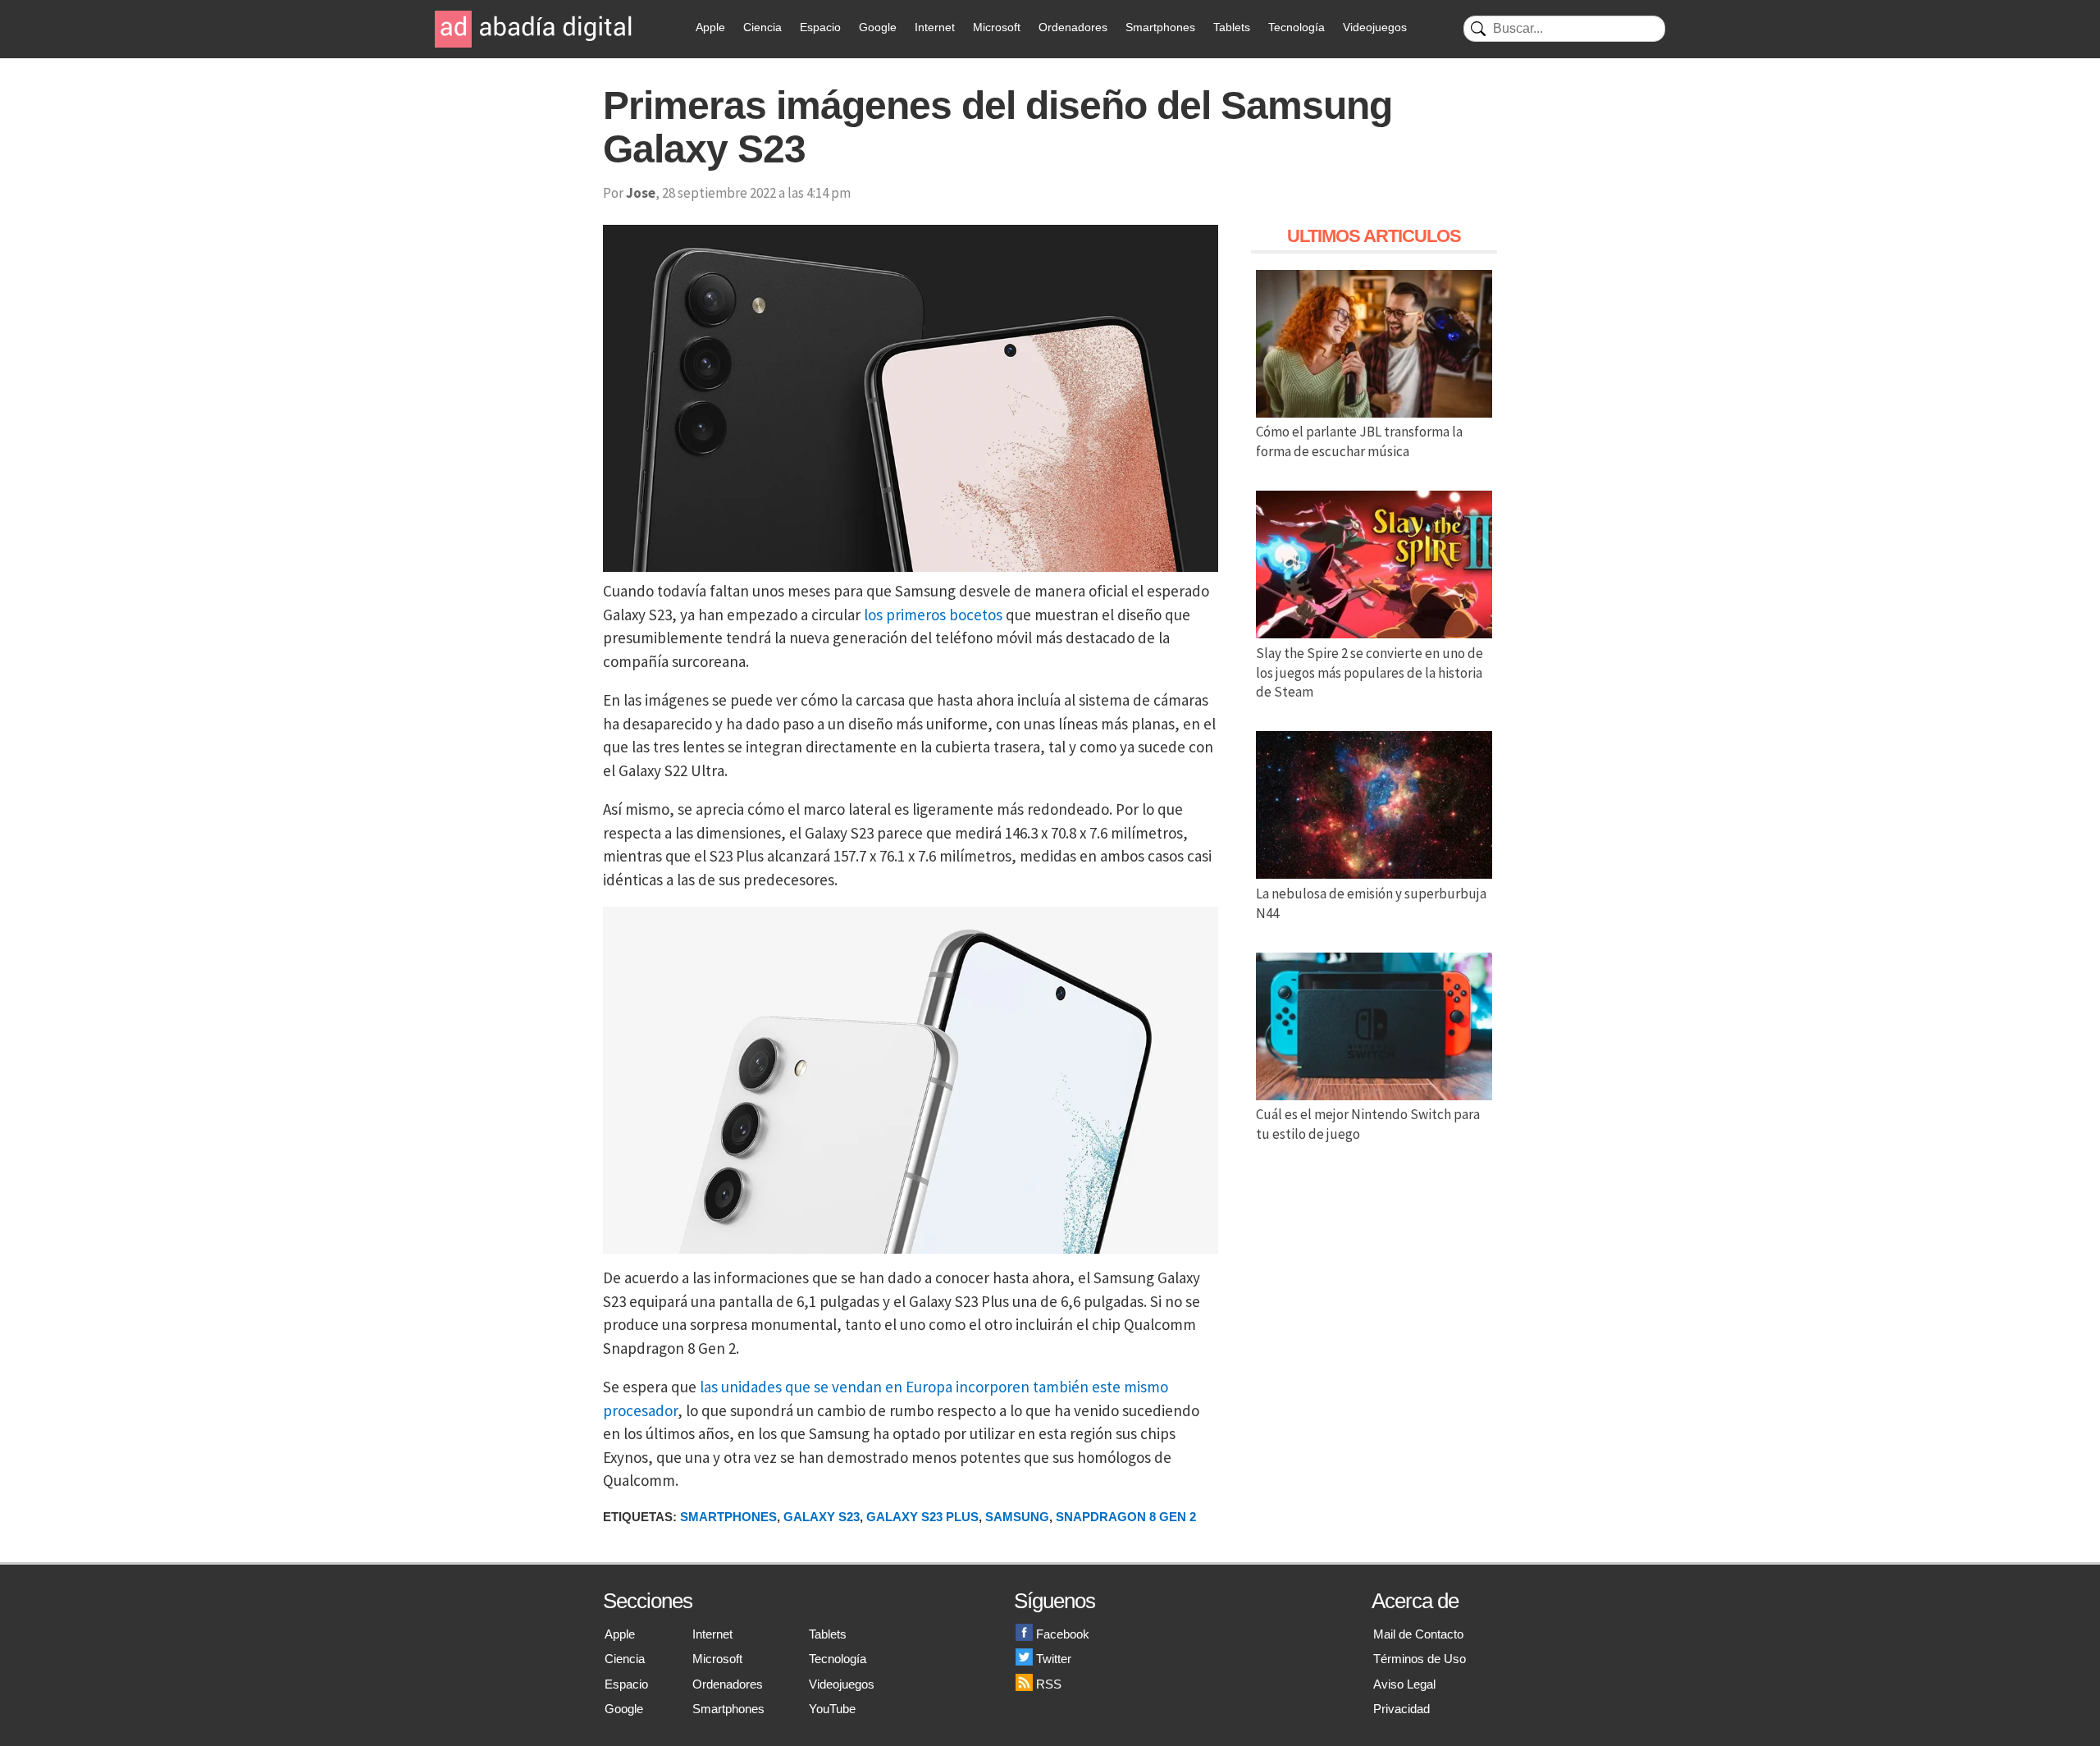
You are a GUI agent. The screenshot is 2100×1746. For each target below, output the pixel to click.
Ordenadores (1073, 27)
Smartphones (1160, 27)
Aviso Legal (1404, 1684)
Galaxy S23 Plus (922, 1517)
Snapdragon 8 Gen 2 (1126, 1517)
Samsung (1017, 1517)
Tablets (1232, 27)
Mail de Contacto (1418, 1634)
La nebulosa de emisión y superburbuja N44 (1371, 903)
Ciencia (762, 27)
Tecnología (1297, 27)
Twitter (1054, 1659)
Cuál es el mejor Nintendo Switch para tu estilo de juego (1368, 1124)
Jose (641, 193)
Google (878, 27)
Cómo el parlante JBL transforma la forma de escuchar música (1359, 441)
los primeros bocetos (933, 615)
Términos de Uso (1420, 1659)
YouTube (832, 1709)
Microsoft (997, 27)
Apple (710, 27)
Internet (935, 27)
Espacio (820, 27)
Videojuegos (1375, 27)
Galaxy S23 (822, 1517)
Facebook (1063, 1634)
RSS (1049, 1684)
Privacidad (1402, 1709)
